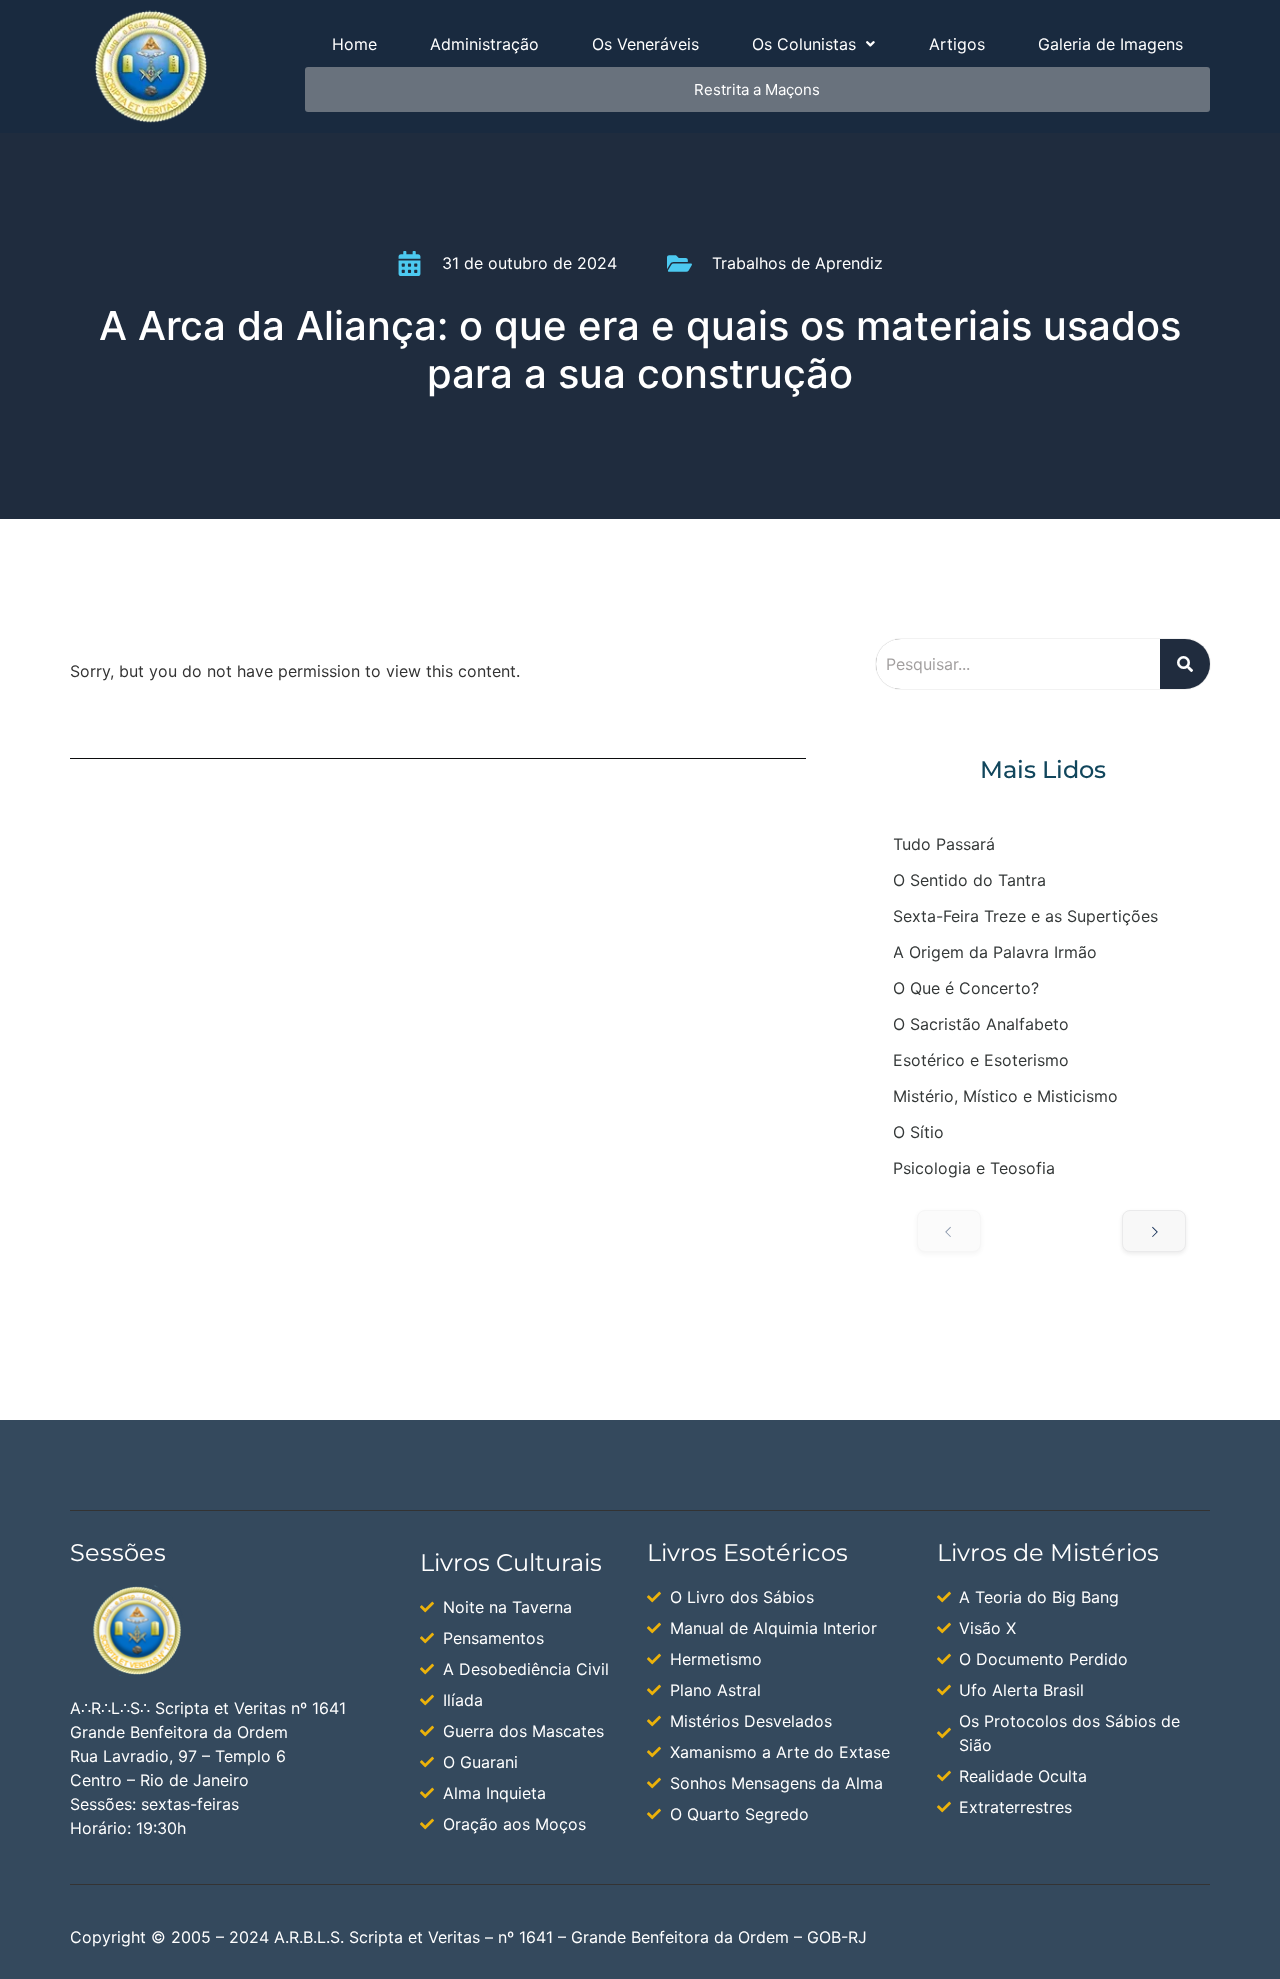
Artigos (957, 44)
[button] (814, 44)
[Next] (1154, 1231)
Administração (484, 44)
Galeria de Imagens (1110, 44)
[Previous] (949, 1231)
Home (354, 44)
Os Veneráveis (645, 44)
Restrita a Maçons (757, 89)
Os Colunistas (804, 44)
